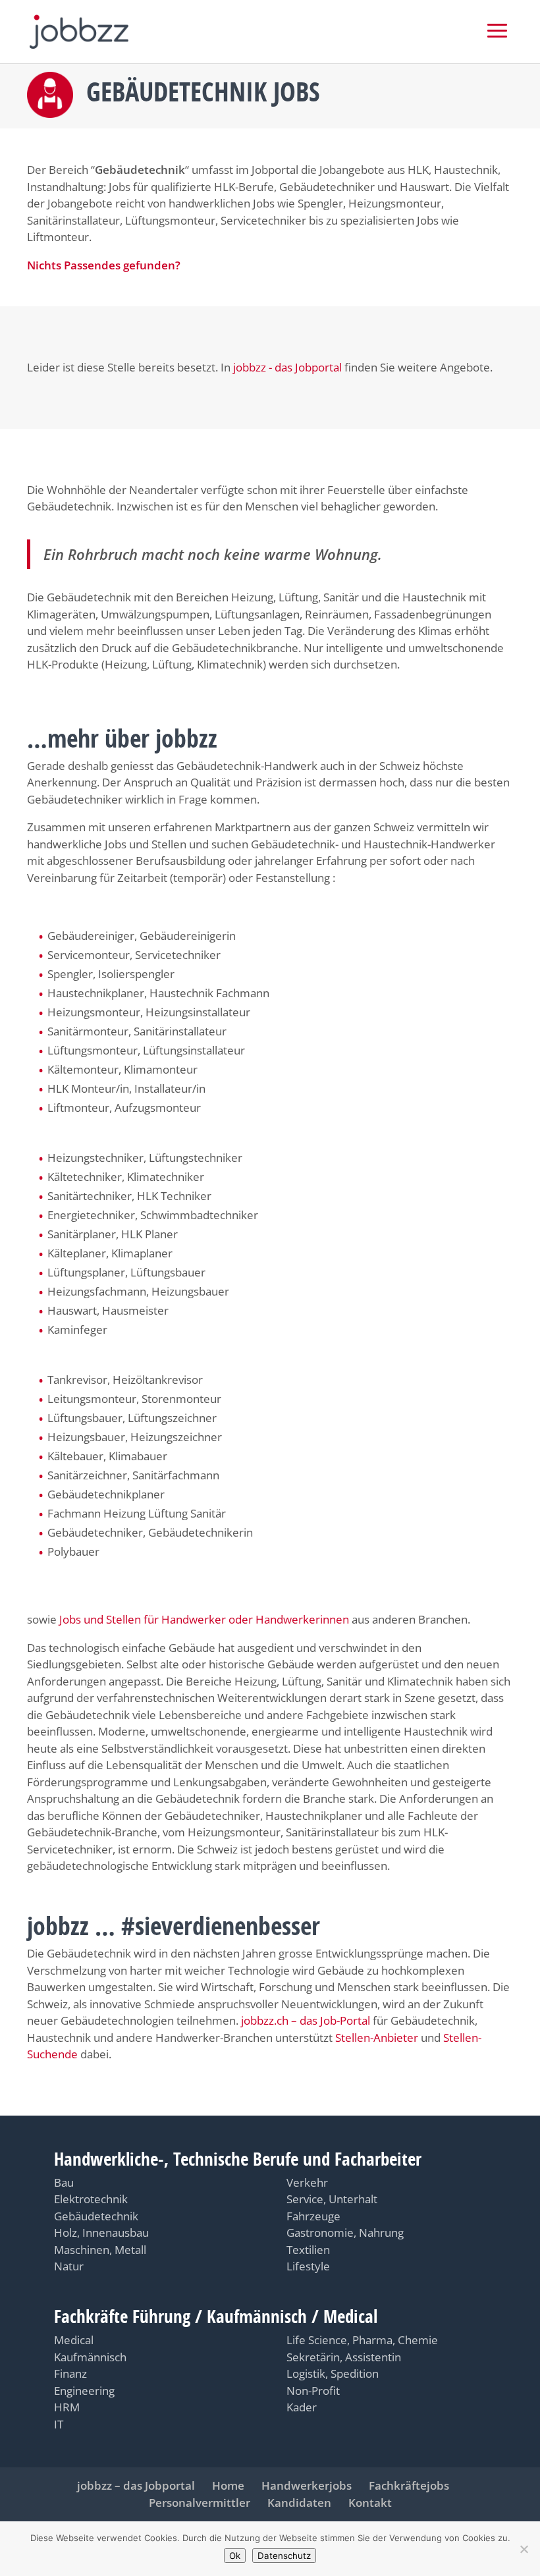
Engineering (84, 2391)
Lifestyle (308, 2266)
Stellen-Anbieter (377, 2038)
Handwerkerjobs (307, 2485)
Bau (64, 2182)
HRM (67, 2407)
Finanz (70, 2373)
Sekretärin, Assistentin (344, 2357)
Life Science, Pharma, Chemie (362, 2340)
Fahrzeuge (313, 2216)
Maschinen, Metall (100, 2250)
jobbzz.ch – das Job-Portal (306, 2020)
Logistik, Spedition (333, 2373)
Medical (74, 2340)
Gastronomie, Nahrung (345, 2233)
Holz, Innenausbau (101, 2233)
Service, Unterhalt (332, 2199)
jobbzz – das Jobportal (136, 2485)
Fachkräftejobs (409, 2485)
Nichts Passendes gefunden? (104, 265)
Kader (302, 2407)
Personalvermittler (200, 2503)
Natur (69, 2266)
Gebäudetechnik (96, 2216)
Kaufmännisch (90, 2357)
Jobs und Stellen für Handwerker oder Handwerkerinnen (205, 1619)
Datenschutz (284, 2556)
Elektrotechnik (91, 2199)
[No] (524, 2549)
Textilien (308, 2250)
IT (59, 2424)
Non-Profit (313, 2391)
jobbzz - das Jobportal (287, 367)
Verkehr (307, 2182)
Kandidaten (299, 2503)
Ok (235, 2556)
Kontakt (370, 2503)
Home (228, 2485)
